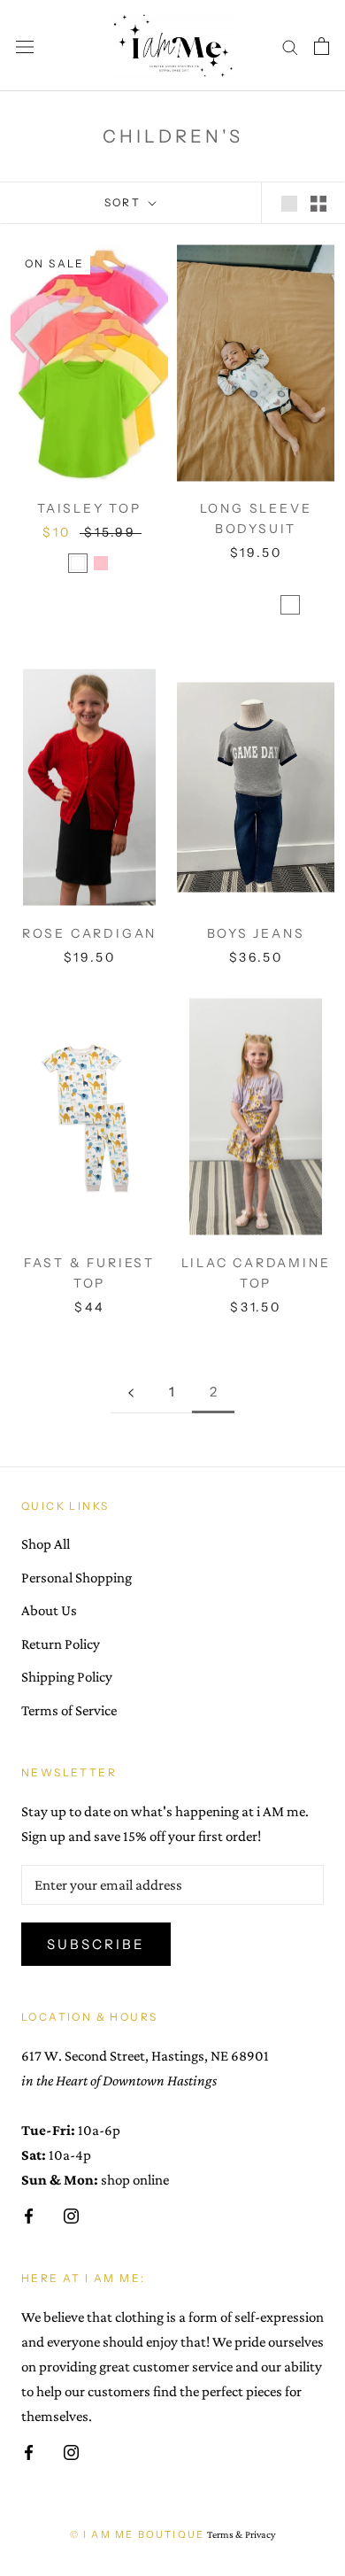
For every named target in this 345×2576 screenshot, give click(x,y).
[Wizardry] (313, 584)
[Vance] (267, 584)
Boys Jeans (256, 933)
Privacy (260, 2534)
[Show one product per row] (289, 202)
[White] (78, 563)
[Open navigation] (25, 46)
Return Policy (61, 1644)
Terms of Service (69, 1710)
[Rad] (279, 625)
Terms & (225, 2534)
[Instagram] (71, 2215)
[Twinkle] (221, 584)
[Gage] (233, 625)
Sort (125, 202)
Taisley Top (89, 508)
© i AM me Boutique (138, 2534)
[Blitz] (198, 584)
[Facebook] (29, 2215)
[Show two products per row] (318, 202)
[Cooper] (290, 605)
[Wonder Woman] (244, 605)
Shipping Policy (67, 1677)
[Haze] (290, 584)
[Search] (290, 46)
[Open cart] (322, 45)
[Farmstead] (244, 584)
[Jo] (256, 625)
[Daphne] (313, 605)
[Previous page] (131, 1392)
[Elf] (267, 605)
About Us (49, 1610)
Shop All (46, 1544)
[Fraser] (221, 605)
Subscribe (96, 1944)
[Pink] (101, 563)
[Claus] (198, 605)
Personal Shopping (77, 1578)
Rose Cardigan (89, 933)
